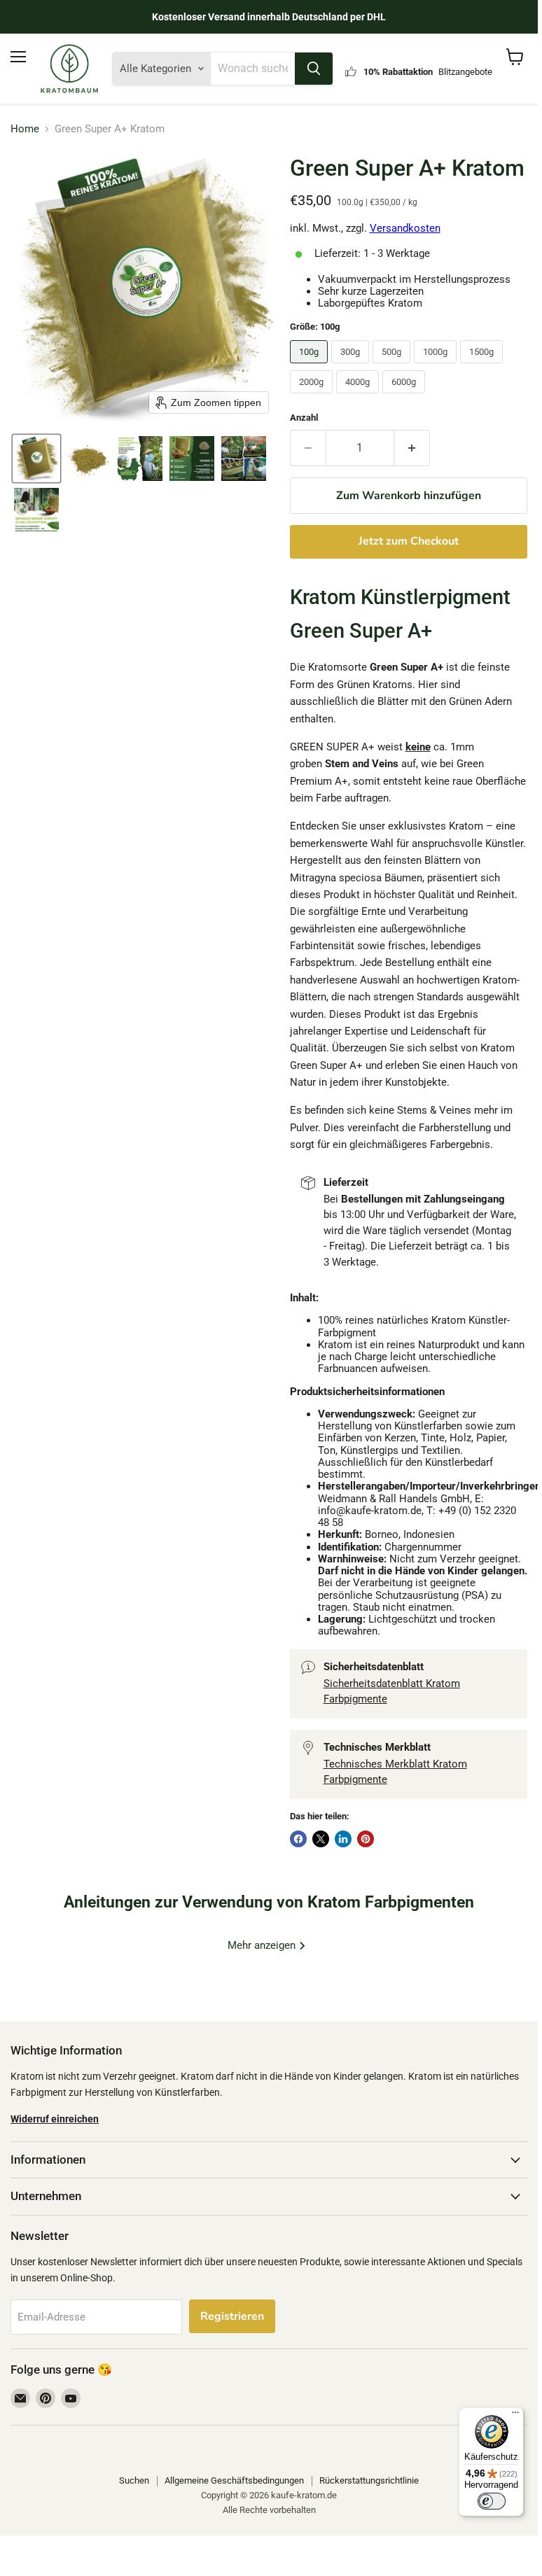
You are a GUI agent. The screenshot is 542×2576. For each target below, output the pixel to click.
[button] (36, 458)
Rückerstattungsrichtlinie (369, 2480)
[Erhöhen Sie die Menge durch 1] (412, 448)
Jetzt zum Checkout (409, 541)
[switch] (492, 2501)
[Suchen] (314, 69)
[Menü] (515, 2416)
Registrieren (232, 2316)
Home (25, 129)
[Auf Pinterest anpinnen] (366, 1839)
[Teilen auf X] (321, 1839)
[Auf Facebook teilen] (298, 1839)
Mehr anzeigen (263, 1945)
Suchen (134, 2480)
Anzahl (304, 418)
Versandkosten (405, 228)
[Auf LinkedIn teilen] (343, 1839)
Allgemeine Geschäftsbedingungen (234, 2480)
